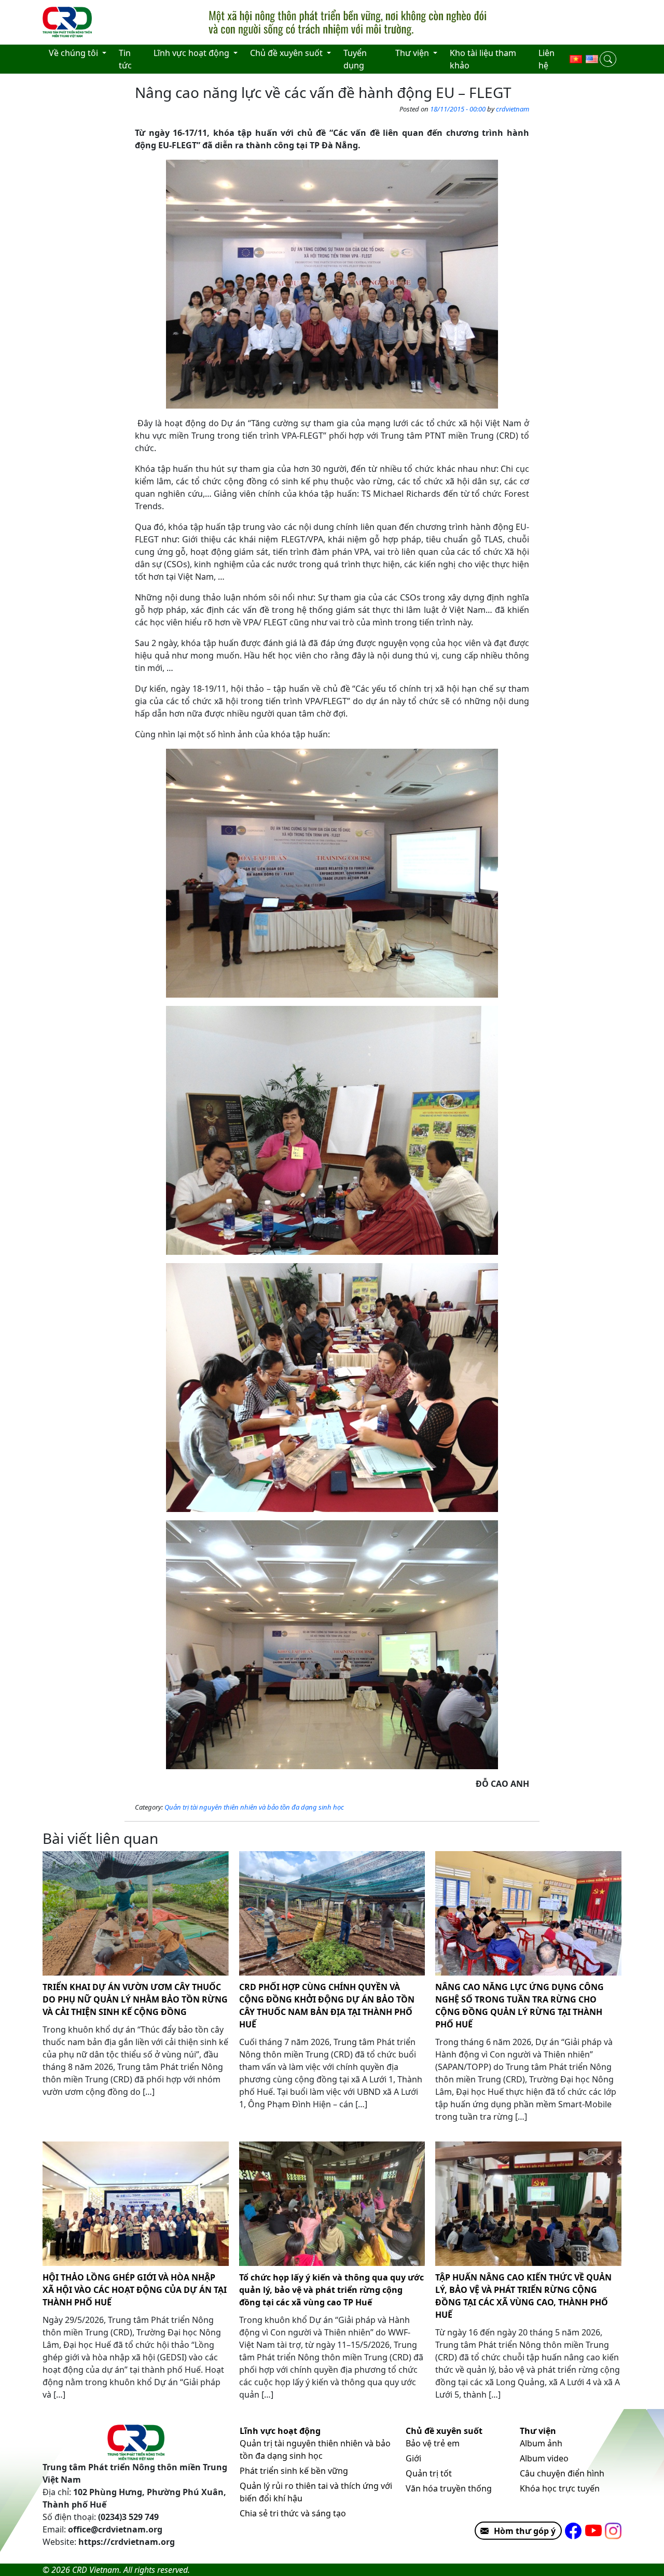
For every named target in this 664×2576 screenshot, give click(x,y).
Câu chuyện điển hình (562, 2473)
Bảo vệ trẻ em (433, 2443)
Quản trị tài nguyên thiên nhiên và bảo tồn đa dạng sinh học (254, 1807)
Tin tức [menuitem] (125, 59)
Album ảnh (541, 2443)
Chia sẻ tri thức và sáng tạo (293, 2513)
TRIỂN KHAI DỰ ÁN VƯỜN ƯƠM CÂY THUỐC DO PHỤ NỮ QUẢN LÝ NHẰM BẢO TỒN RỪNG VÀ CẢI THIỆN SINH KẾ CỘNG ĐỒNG (135, 1999)
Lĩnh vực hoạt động (280, 2431)
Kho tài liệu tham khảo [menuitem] (483, 59)
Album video (544, 2458)
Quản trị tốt (429, 2473)
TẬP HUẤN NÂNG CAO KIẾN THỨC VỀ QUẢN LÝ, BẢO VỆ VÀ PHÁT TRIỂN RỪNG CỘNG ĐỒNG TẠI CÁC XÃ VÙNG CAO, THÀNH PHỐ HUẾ (523, 2296)
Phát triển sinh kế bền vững (294, 2471)
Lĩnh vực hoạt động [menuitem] (192, 53)
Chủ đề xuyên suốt (444, 2431)
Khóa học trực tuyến (560, 2488)
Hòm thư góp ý (525, 2531)
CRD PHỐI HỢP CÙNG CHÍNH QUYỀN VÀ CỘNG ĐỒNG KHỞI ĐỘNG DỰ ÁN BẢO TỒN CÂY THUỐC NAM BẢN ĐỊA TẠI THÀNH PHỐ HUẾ (327, 2006)
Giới (413, 2458)
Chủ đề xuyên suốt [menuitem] (287, 53)
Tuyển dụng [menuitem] (355, 59)
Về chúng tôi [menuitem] (74, 53)
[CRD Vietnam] (68, 22)
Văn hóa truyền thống (449, 2488)
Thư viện (538, 2431)
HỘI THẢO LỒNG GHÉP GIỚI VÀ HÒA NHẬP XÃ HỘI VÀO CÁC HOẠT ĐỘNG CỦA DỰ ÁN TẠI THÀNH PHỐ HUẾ (135, 2290)
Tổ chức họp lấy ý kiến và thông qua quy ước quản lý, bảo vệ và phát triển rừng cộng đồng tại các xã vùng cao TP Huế (331, 2290)
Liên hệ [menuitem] (547, 59)
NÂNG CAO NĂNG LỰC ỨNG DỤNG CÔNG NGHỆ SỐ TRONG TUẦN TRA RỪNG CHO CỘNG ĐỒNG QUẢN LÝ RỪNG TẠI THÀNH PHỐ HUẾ (520, 2006)
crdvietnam (513, 109)
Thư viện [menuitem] (413, 53)
